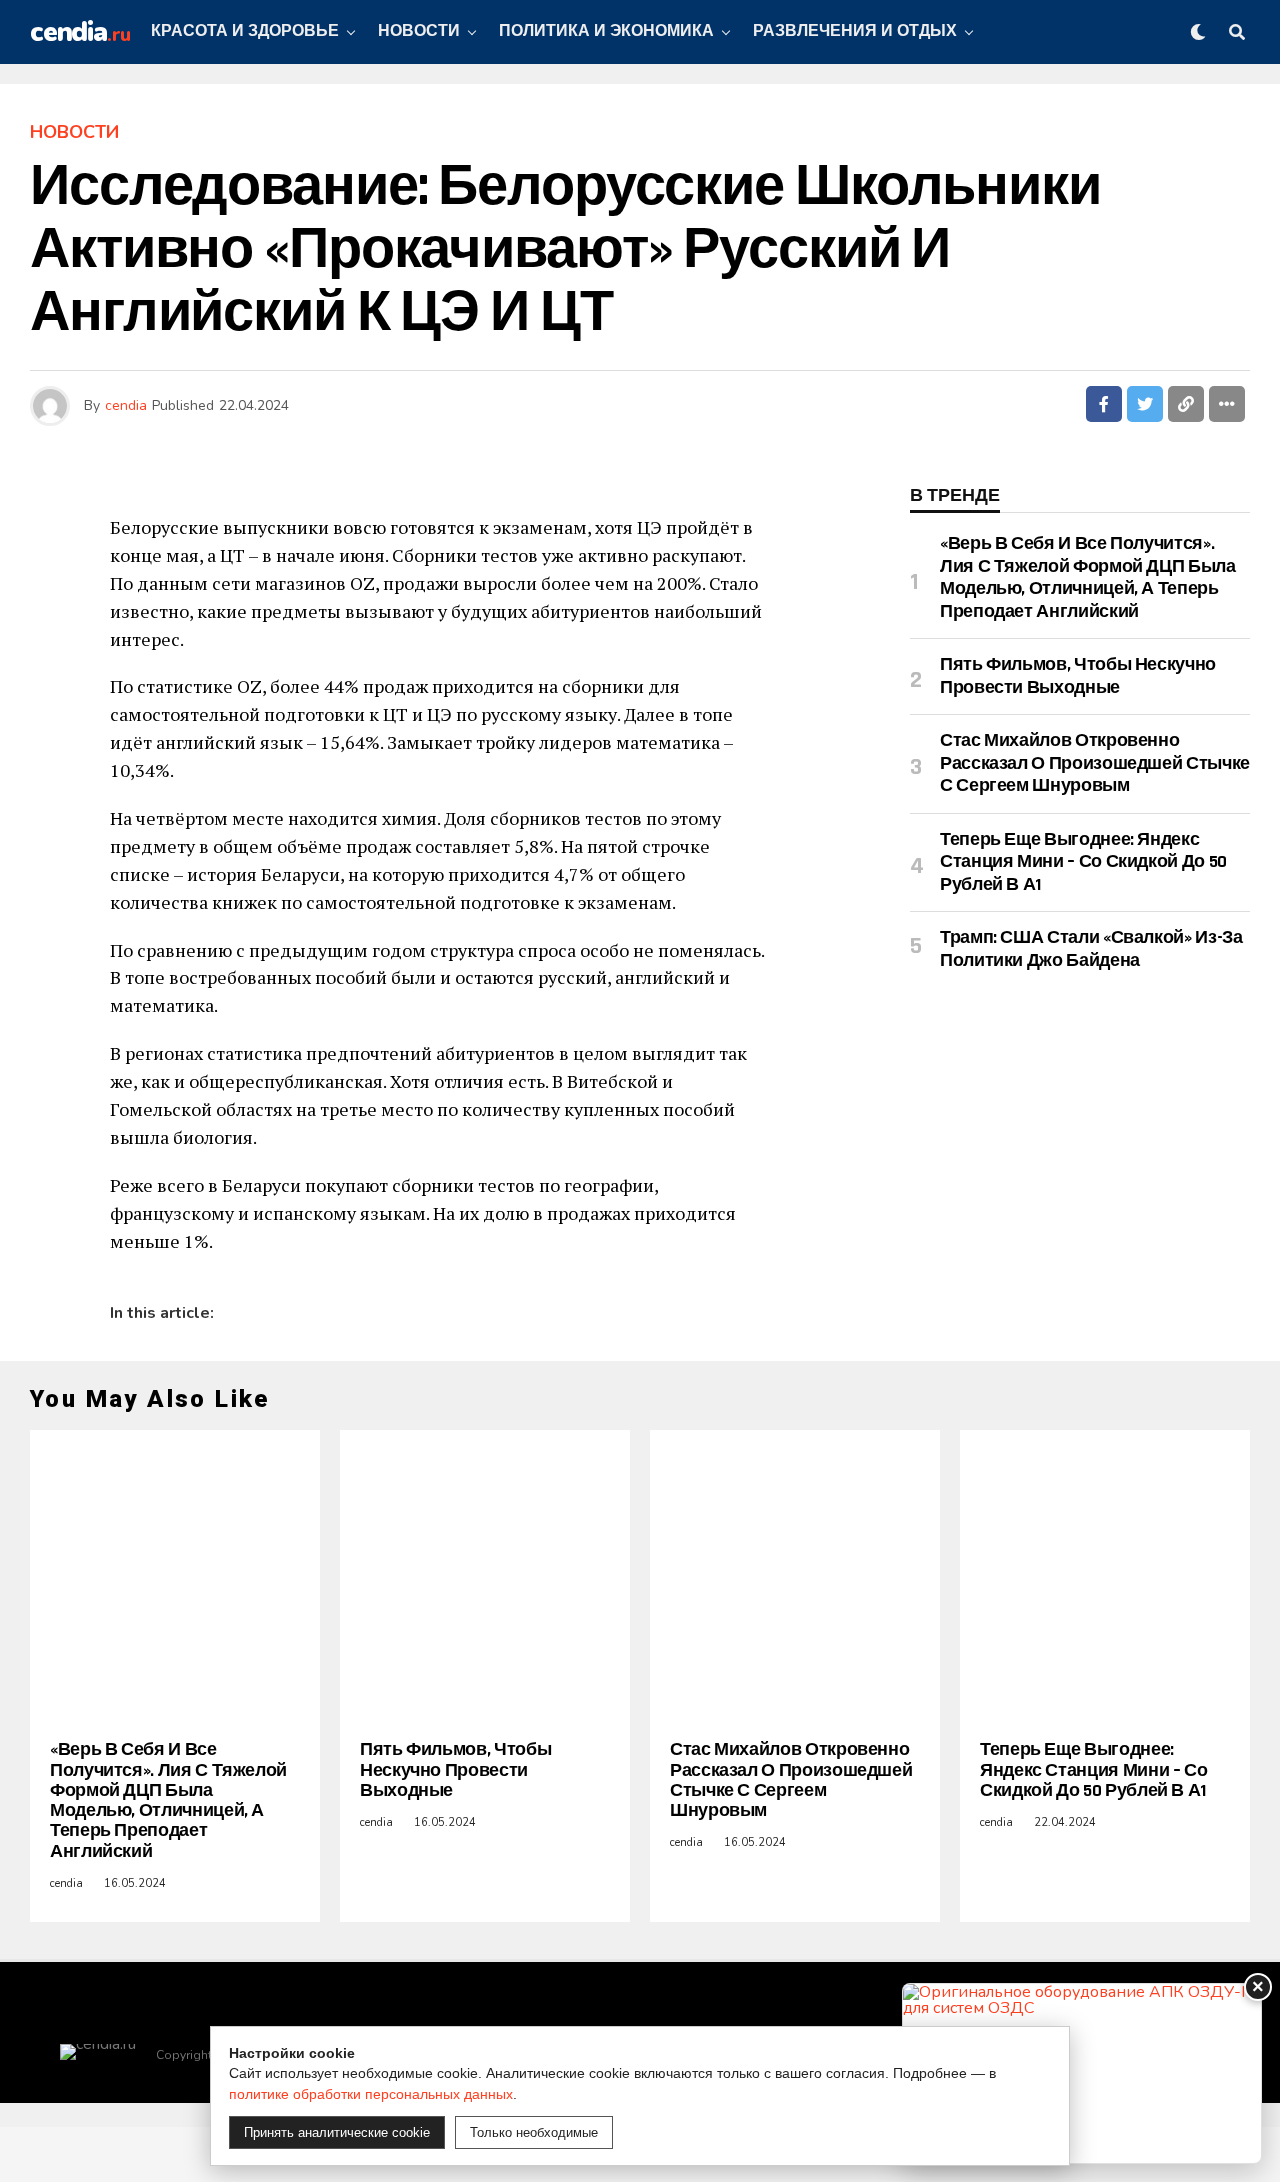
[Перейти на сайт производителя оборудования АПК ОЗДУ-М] (1082, 2073)
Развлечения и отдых (855, 31)
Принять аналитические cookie (337, 2132)
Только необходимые (534, 2132)
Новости (419, 31)
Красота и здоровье (245, 31)
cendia (126, 405)
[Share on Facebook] (1104, 404)
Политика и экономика (606, 31)
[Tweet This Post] (1145, 404)
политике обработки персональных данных (371, 2094)
